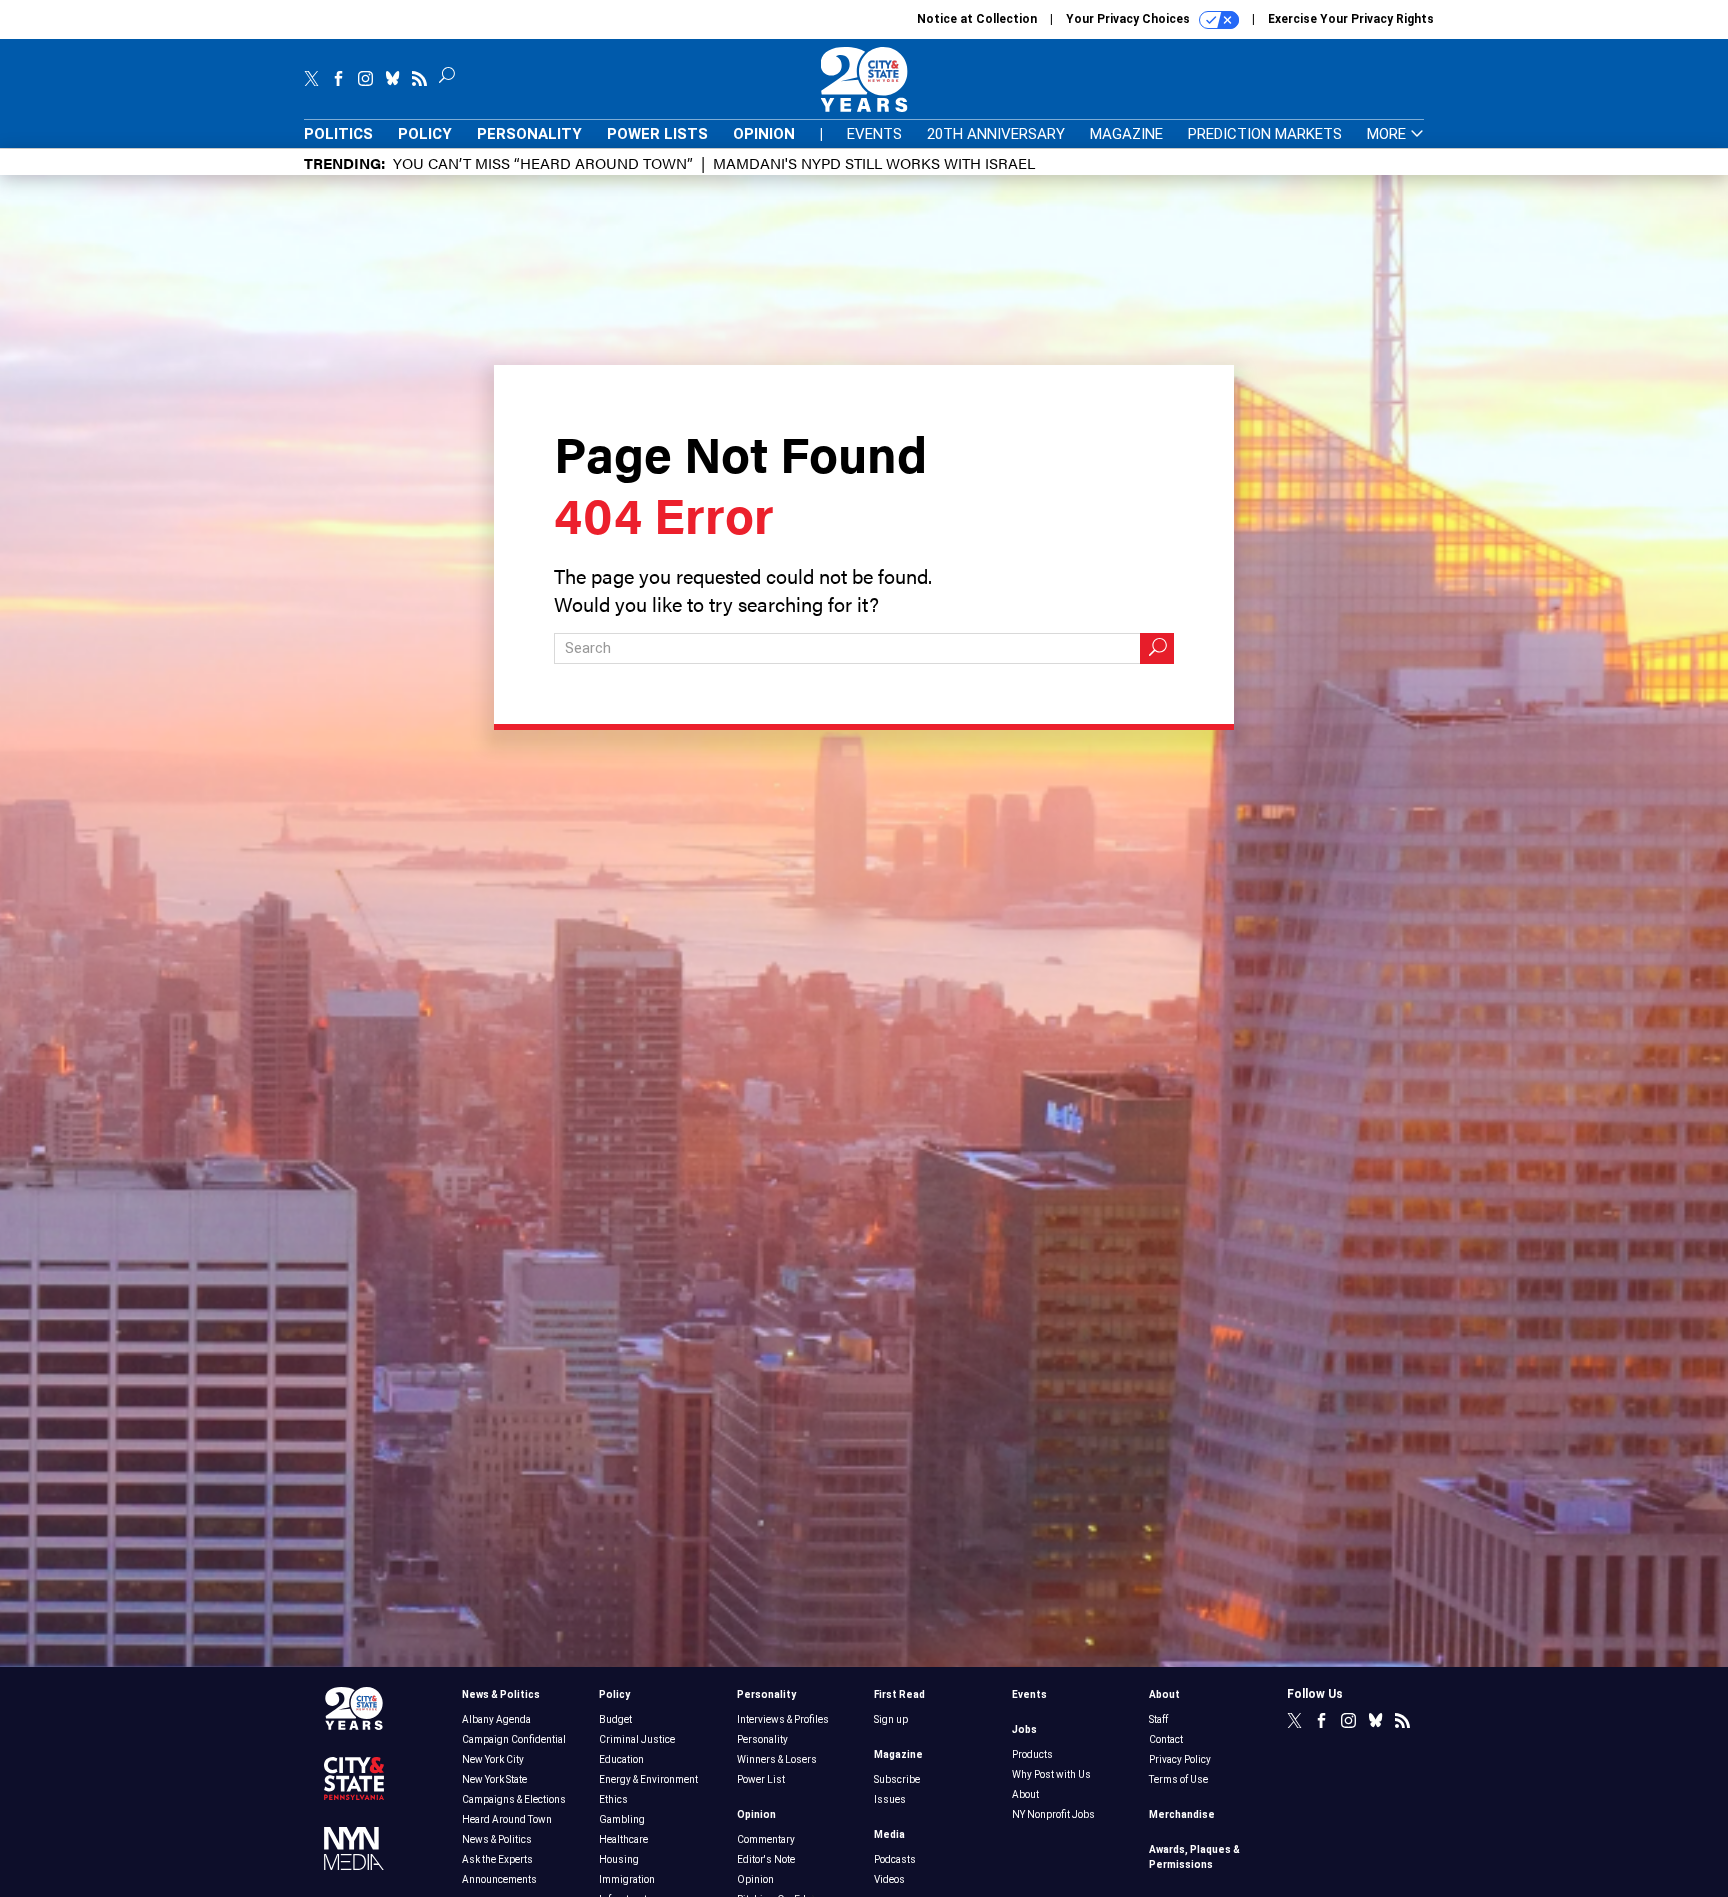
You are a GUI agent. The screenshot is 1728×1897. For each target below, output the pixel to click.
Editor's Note (766, 1859)
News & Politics (501, 1694)
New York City (493, 1759)
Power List (761, 1779)
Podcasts (895, 1859)
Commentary (766, 1839)
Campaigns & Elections (514, 1799)
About (1025, 1794)
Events (874, 134)
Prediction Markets (1265, 134)
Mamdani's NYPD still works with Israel (874, 162)
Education (621, 1759)
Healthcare (623, 1839)
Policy (425, 134)
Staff (1158, 1719)
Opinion (764, 134)
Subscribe (897, 1779)
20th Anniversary (996, 134)
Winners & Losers (777, 1759)
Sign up (891, 1719)
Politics (338, 134)
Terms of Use (1178, 1779)
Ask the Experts (497, 1859)
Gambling (622, 1819)
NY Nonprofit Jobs (1053, 1814)
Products (1032, 1754)
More (1388, 134)
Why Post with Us (1051, 1774)
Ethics (613, 1799)
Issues (890, 1799)
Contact (1166, 1739)
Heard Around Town (507, 1819)
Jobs (1024, 1729)
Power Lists (657, 134)
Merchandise (1182, 1814)
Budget (615, 1719)
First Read (899, 1694)
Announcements (499, 1879)
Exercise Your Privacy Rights (1351, 19)
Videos (889, 1879)
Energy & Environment (648, 1779)
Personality (529, 134)
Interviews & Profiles (783, 1719)
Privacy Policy (1180, 1759)
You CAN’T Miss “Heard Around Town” (543, 162)
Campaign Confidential (514, 1739)
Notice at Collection (977, 19)
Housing (619, 1859)
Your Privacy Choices (1129, 19)
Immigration (627, 1879)
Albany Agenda (496, 1719)
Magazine (1126, 134)
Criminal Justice (637, 1739)
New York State (494, 1779)
